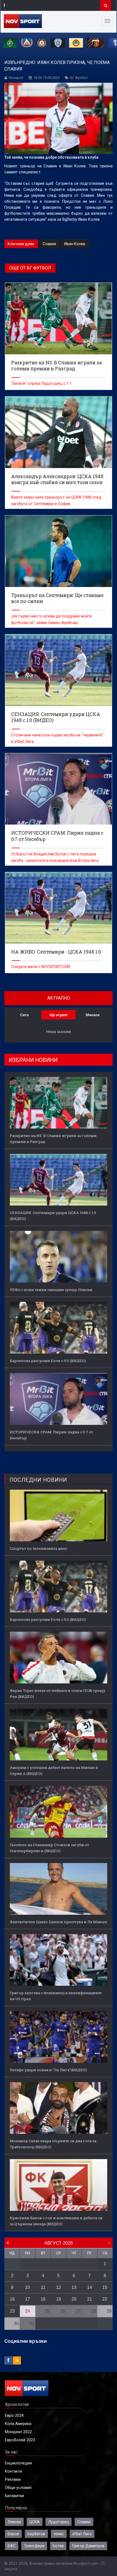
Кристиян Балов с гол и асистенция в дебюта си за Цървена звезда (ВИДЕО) (56, 2221)
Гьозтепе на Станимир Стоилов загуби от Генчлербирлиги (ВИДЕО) (49, 1848)
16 (12, 2299)
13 (74, 2287)
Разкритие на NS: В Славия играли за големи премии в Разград (53, 1139)
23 (12, 2311)
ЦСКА (35, 2522)
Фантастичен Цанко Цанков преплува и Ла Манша (58, 1922)
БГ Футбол (79, 78)
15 (105, 2287)
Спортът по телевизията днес (39, 1548)
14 (90, 2287)
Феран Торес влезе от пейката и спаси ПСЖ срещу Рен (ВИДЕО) (58, 1693)
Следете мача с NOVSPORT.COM (41, 967)
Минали (93, 1015)
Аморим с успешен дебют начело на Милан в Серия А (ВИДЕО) (54, 1770)
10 (27, 2287)
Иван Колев (75, 244)
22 (105, 2299)
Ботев (58, 2546)
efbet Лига (82, 2534)
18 (43, 2299)
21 (90, 2299)
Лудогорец (59, 2522)
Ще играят (59, 1015)
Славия (49, 244)
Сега (24, 1015)
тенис (59, 2534)
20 (74, 2299)
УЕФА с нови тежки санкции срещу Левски (51, 1290)
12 (59, 2287)
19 (59, 2299)
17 (27, 2299)
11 (43, 2287)
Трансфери (34, 2546)
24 (27, 2311)
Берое (13, 2534)
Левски (14, 2522)
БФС (12, 2546)
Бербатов (36, 2534)
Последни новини (38, 1480)
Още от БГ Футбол (30, 268)
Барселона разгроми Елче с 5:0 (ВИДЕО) (48, 1361)
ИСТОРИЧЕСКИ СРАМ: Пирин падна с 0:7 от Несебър (51, 1435)
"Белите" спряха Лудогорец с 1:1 (41, 383)
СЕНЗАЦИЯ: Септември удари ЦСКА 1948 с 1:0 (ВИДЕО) (53, 1216)
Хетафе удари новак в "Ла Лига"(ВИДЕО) (48, 2070)
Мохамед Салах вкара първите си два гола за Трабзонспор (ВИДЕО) (53, 2144)
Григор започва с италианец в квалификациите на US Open (56, 1996)
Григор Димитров (88, 2546)
